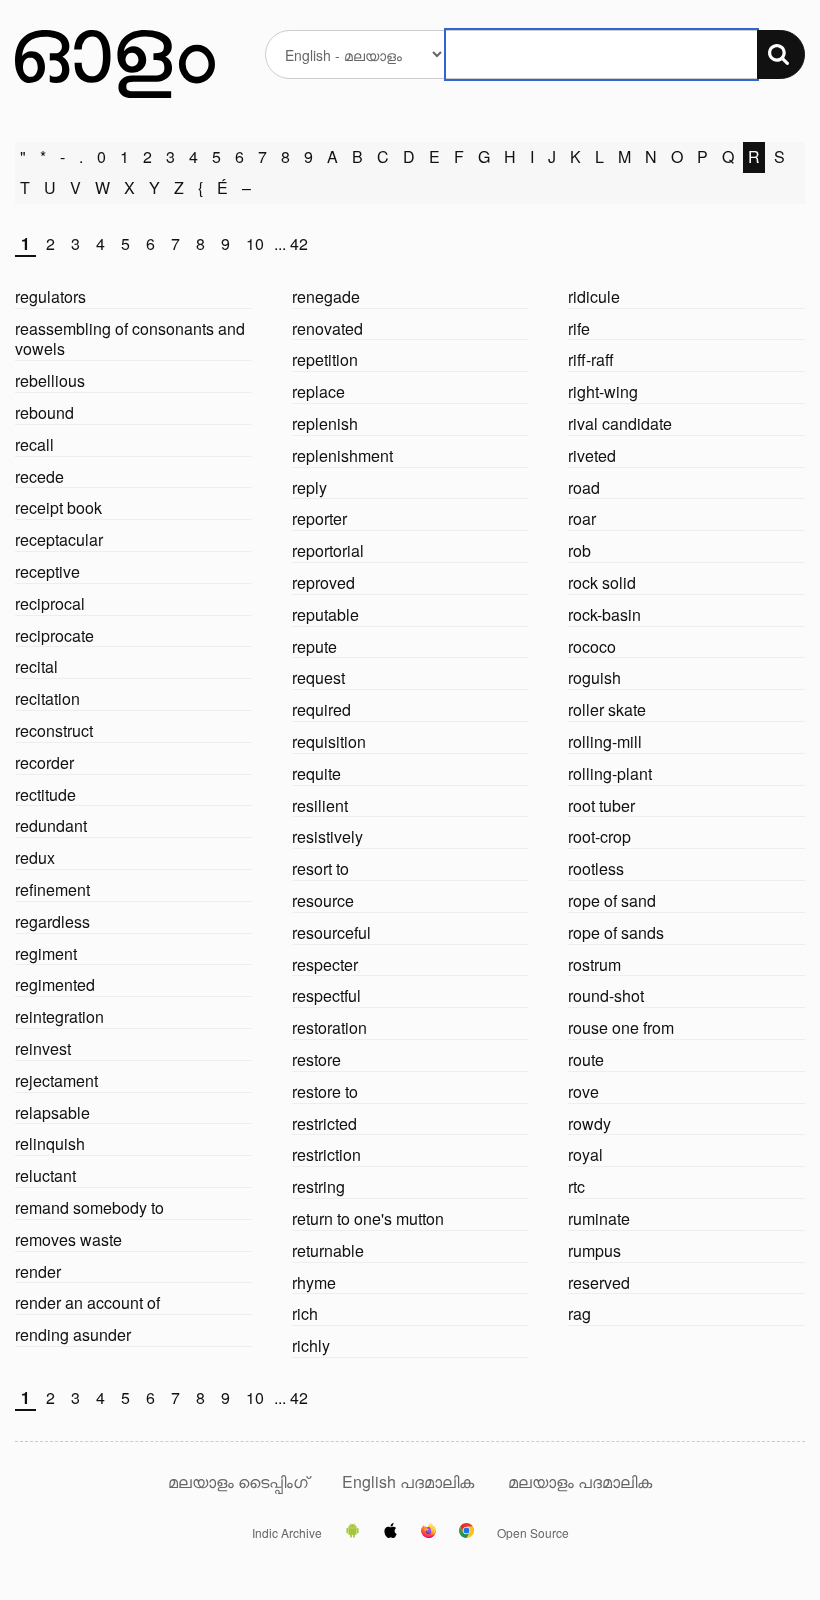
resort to (320, 868)
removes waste (68, 1239)
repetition (325, 359)
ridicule (594, 296)
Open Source (533, 1533)
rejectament (56, 1080)
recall (34, 444)
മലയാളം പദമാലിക (580, 1481)
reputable (325, 614)
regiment (46, 953)
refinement (52, 889)
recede (39, 476)
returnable (328, 1250)
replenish (325, 423)
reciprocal (50, 603)
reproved (323, 582)
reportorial (328, 550)
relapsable (52, 1112)
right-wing (603, 391)
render (38, 1271)
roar (582, 518)
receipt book (58, 507)
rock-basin (604, 614)
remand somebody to (89, 1207)
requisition (329, 741)
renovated (327, 328)
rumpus (594, 1250)
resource (323, 900)
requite (316, 773)
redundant (51, 825)
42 (299, 244)
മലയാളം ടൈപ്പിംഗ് (238, 1481)
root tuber (601, 805)
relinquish (50, 1143)
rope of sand (612, 900)
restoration (329, 1027)
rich (305, 1313)
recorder (44, 762)
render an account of (87, 1302)
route (586, 1059)
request (318, 677)
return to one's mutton (368, 1218)
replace (318, 391)
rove (583, 1091)
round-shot (606, 995)
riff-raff (591, 359)
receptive (47, 571)
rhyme (314, 1282)
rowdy (589, 1123)
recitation (47, 698)
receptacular (59, 539)
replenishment (342, 455)
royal (585, 1154)
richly (311, 1345)
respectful (326, 995)
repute (314, 646)
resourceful (331, 932)
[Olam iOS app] (390, 1532)
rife (579, 328)
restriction (326, 1154)
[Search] (781, 54)
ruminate (599, 1218)
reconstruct (54, 730)
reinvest (43, 1048)
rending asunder (73, 1334)
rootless (596, 868)
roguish (594, 677)
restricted (324, 1123)
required (321, 709)
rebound (44, 412)
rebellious (50, 380)
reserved (599, 1282)
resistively (327, 836)
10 (255, 244)
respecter (325, 964)
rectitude (45, 794)
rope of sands (616, 932)
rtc (576, 1186)
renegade (326, 296)
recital (36, 666)
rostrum (594, 964)
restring (318, 1186)
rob (579, 550)
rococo (592, 646)
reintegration (59, 1016)
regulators (50, 296)
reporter (319, 518)
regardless (52, 921)
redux (35, 857)
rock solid (602, 582)
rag (579, 1313)
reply (309, 487)
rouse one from (621, 1027)
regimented (55, 984)
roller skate (607, 709)
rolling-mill (605, 741)
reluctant (45, 1175)
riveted (592, 455)
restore (316, 1059)
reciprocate (54, 635)
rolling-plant (610, 773)
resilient (320, 805)
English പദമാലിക (410, 1481)
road (584, 487)
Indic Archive (287, 1533)
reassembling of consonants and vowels (130, 339)
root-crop (599, 836)
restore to (325, 1091)
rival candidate (620, 423)
